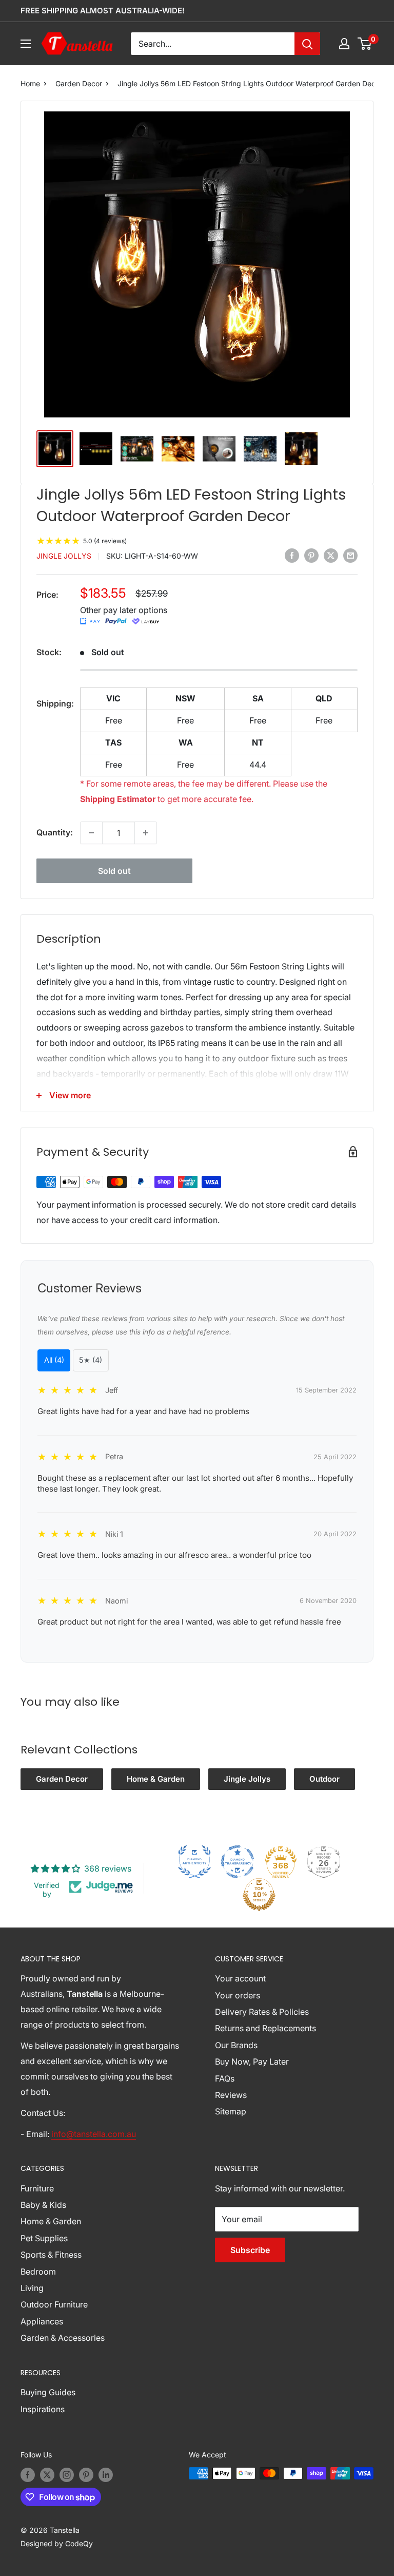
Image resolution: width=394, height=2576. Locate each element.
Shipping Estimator (118, 799)
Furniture (37, 2188)
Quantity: (55, 832)
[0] (365, 44)
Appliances (42, 2321)
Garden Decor (79, 83)
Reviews (231, 2095)
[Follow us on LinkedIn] (106, 2474)
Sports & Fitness (51, 2255)
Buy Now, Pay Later (252, 2062)
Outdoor (324, 1779)
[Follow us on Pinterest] (86, 2474)
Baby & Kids (43, 2205)
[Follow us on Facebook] (28, 2474)
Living (32, 2288)
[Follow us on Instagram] (67, 2474)
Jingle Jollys (64, 556)
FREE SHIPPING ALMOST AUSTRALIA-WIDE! (103, 11)
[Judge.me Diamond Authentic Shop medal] (194, 1862)
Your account (240, 1978)
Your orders (238, 1995)
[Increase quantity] (146, 833)
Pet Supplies (44, 2238)
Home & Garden (156, 1779)
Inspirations (43, 2409)
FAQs (225, 2078)
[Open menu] (26, 44)
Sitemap (231, 2111)
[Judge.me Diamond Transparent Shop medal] (238, 1862)
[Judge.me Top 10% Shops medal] (259, 1895)
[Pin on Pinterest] (311, 555)
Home (30, 83)
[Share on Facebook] (292, 555)
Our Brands (236, 2045)
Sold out (114, 871)
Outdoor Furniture (54, 2304)
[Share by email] (350, 555)
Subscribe (250, 2250)
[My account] (344, 44)
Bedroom (38, 2272)
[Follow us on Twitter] (47, 2474)
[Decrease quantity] (91, 833)
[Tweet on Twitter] (331, 555)
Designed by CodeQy (57, 2543)
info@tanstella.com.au (94, 2134)
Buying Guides (48, 2392)
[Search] (307, 44)
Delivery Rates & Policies (262, 2012)
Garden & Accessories (63, 2338)
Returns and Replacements (265, 2028)
